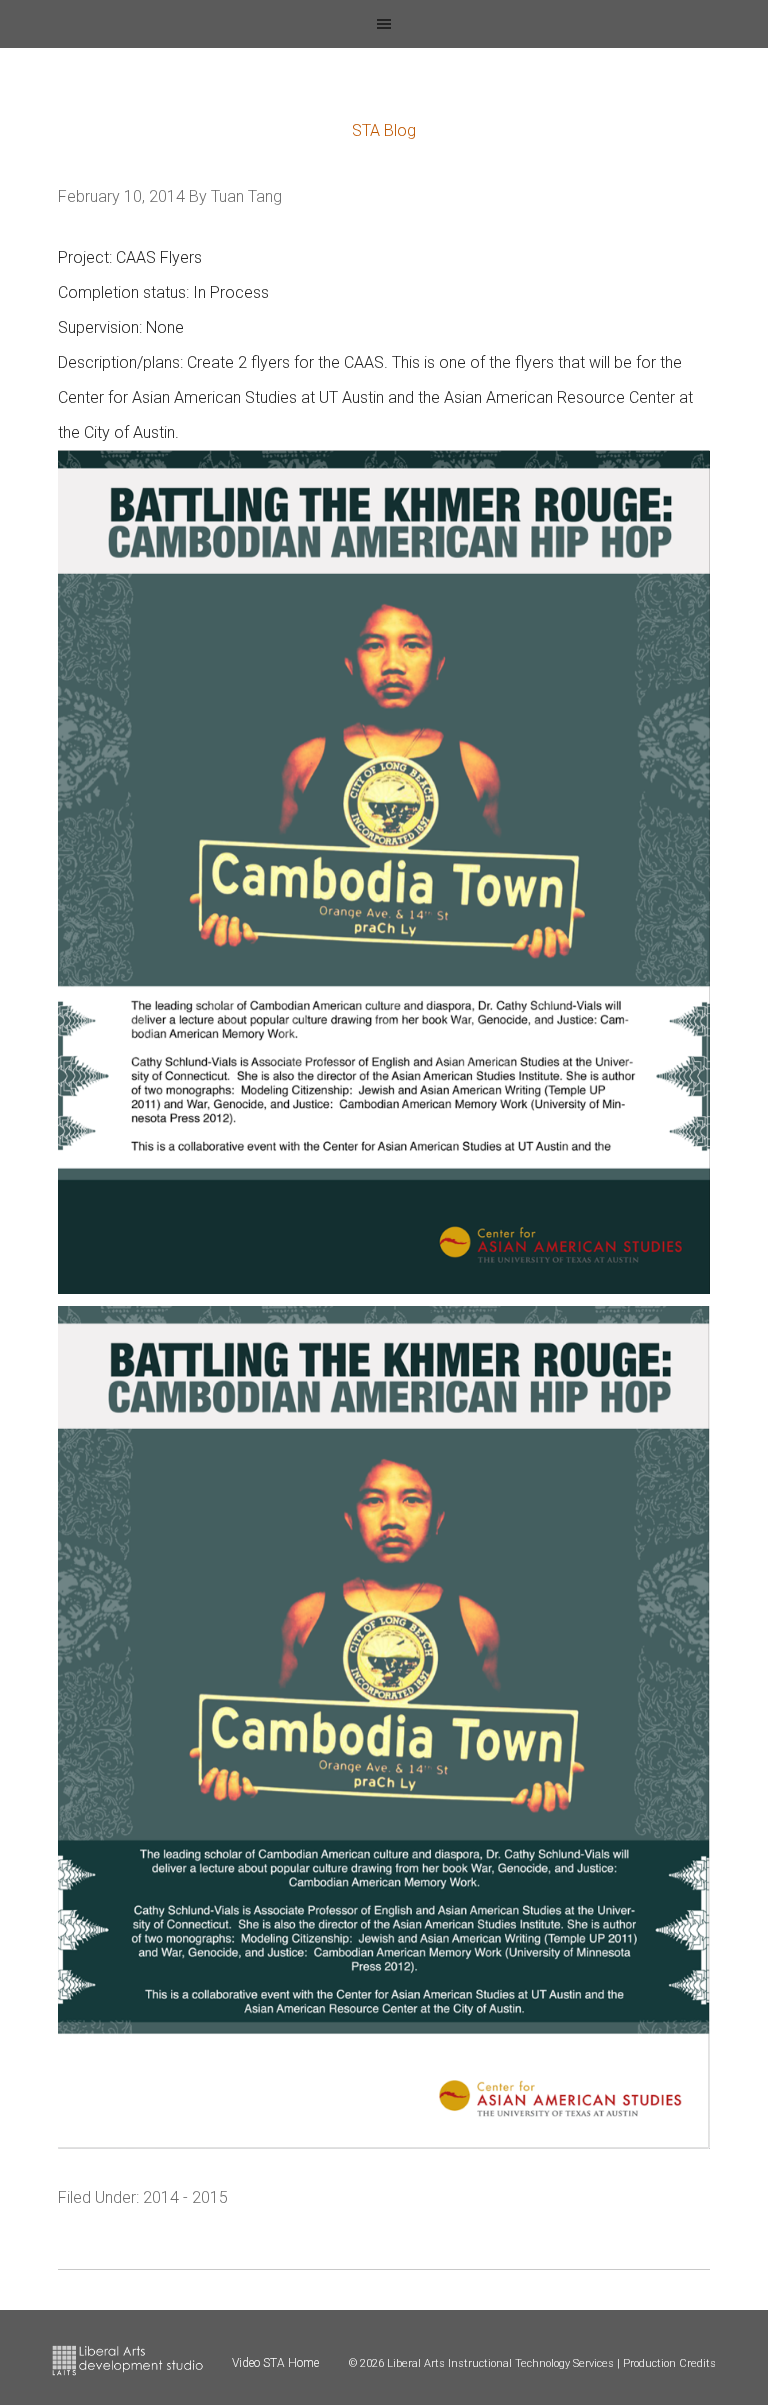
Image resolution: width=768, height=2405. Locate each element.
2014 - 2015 (185, 2197)
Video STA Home (275, 2363)
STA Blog (384, 130)
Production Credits (669, 2363)
